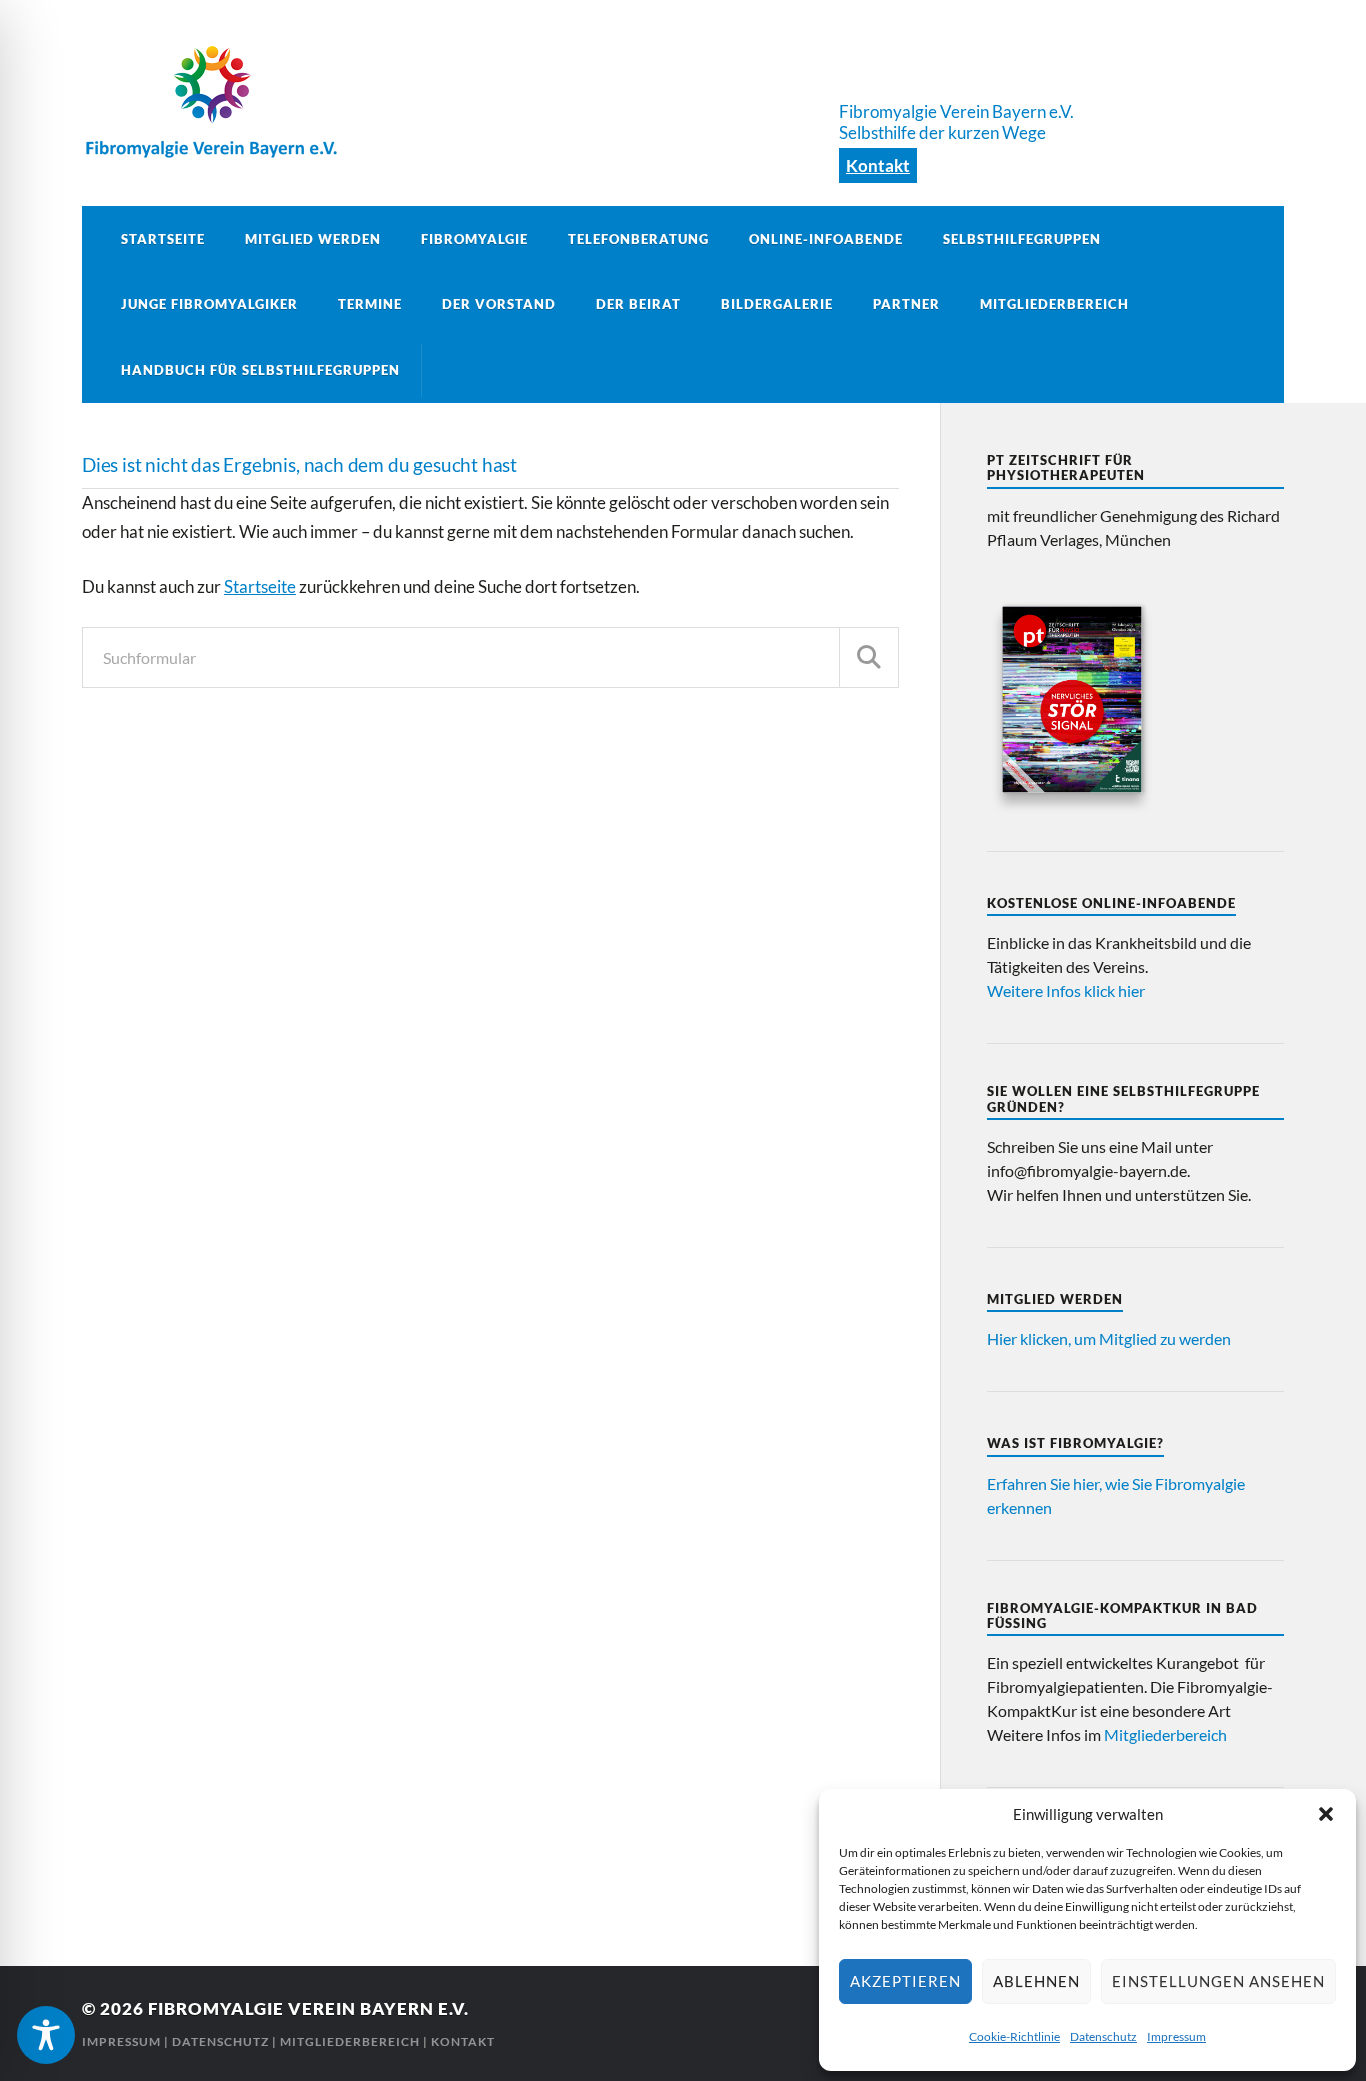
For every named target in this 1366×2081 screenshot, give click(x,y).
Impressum (1176, 2036)
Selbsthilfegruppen (1022, 239)
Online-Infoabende (826, 239)
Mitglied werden (313, 239)
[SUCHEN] (869, 657)
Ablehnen (1036, 1981)
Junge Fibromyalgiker (209, 304)
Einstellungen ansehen (1218, 1981)
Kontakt (878, 165)
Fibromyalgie (474, 239)
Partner (906, 304)
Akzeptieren (905, 1981)
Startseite (163, 239)
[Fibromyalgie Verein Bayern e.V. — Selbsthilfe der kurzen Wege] (683, 100)
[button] (1326, 1814)
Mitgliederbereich (1054, 304)
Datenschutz (1103, 2036)
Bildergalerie (777, 304)
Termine (370, 304)
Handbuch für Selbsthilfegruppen (260, 370)
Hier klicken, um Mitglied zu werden (1109, 1338)
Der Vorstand (499, 304)
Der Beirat (638, 304)
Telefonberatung (638, 239)
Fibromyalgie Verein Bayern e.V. (308, 2008)
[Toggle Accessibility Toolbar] (46, 2035)
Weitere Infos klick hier (1066, 990)
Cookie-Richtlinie (1014, 2036)
